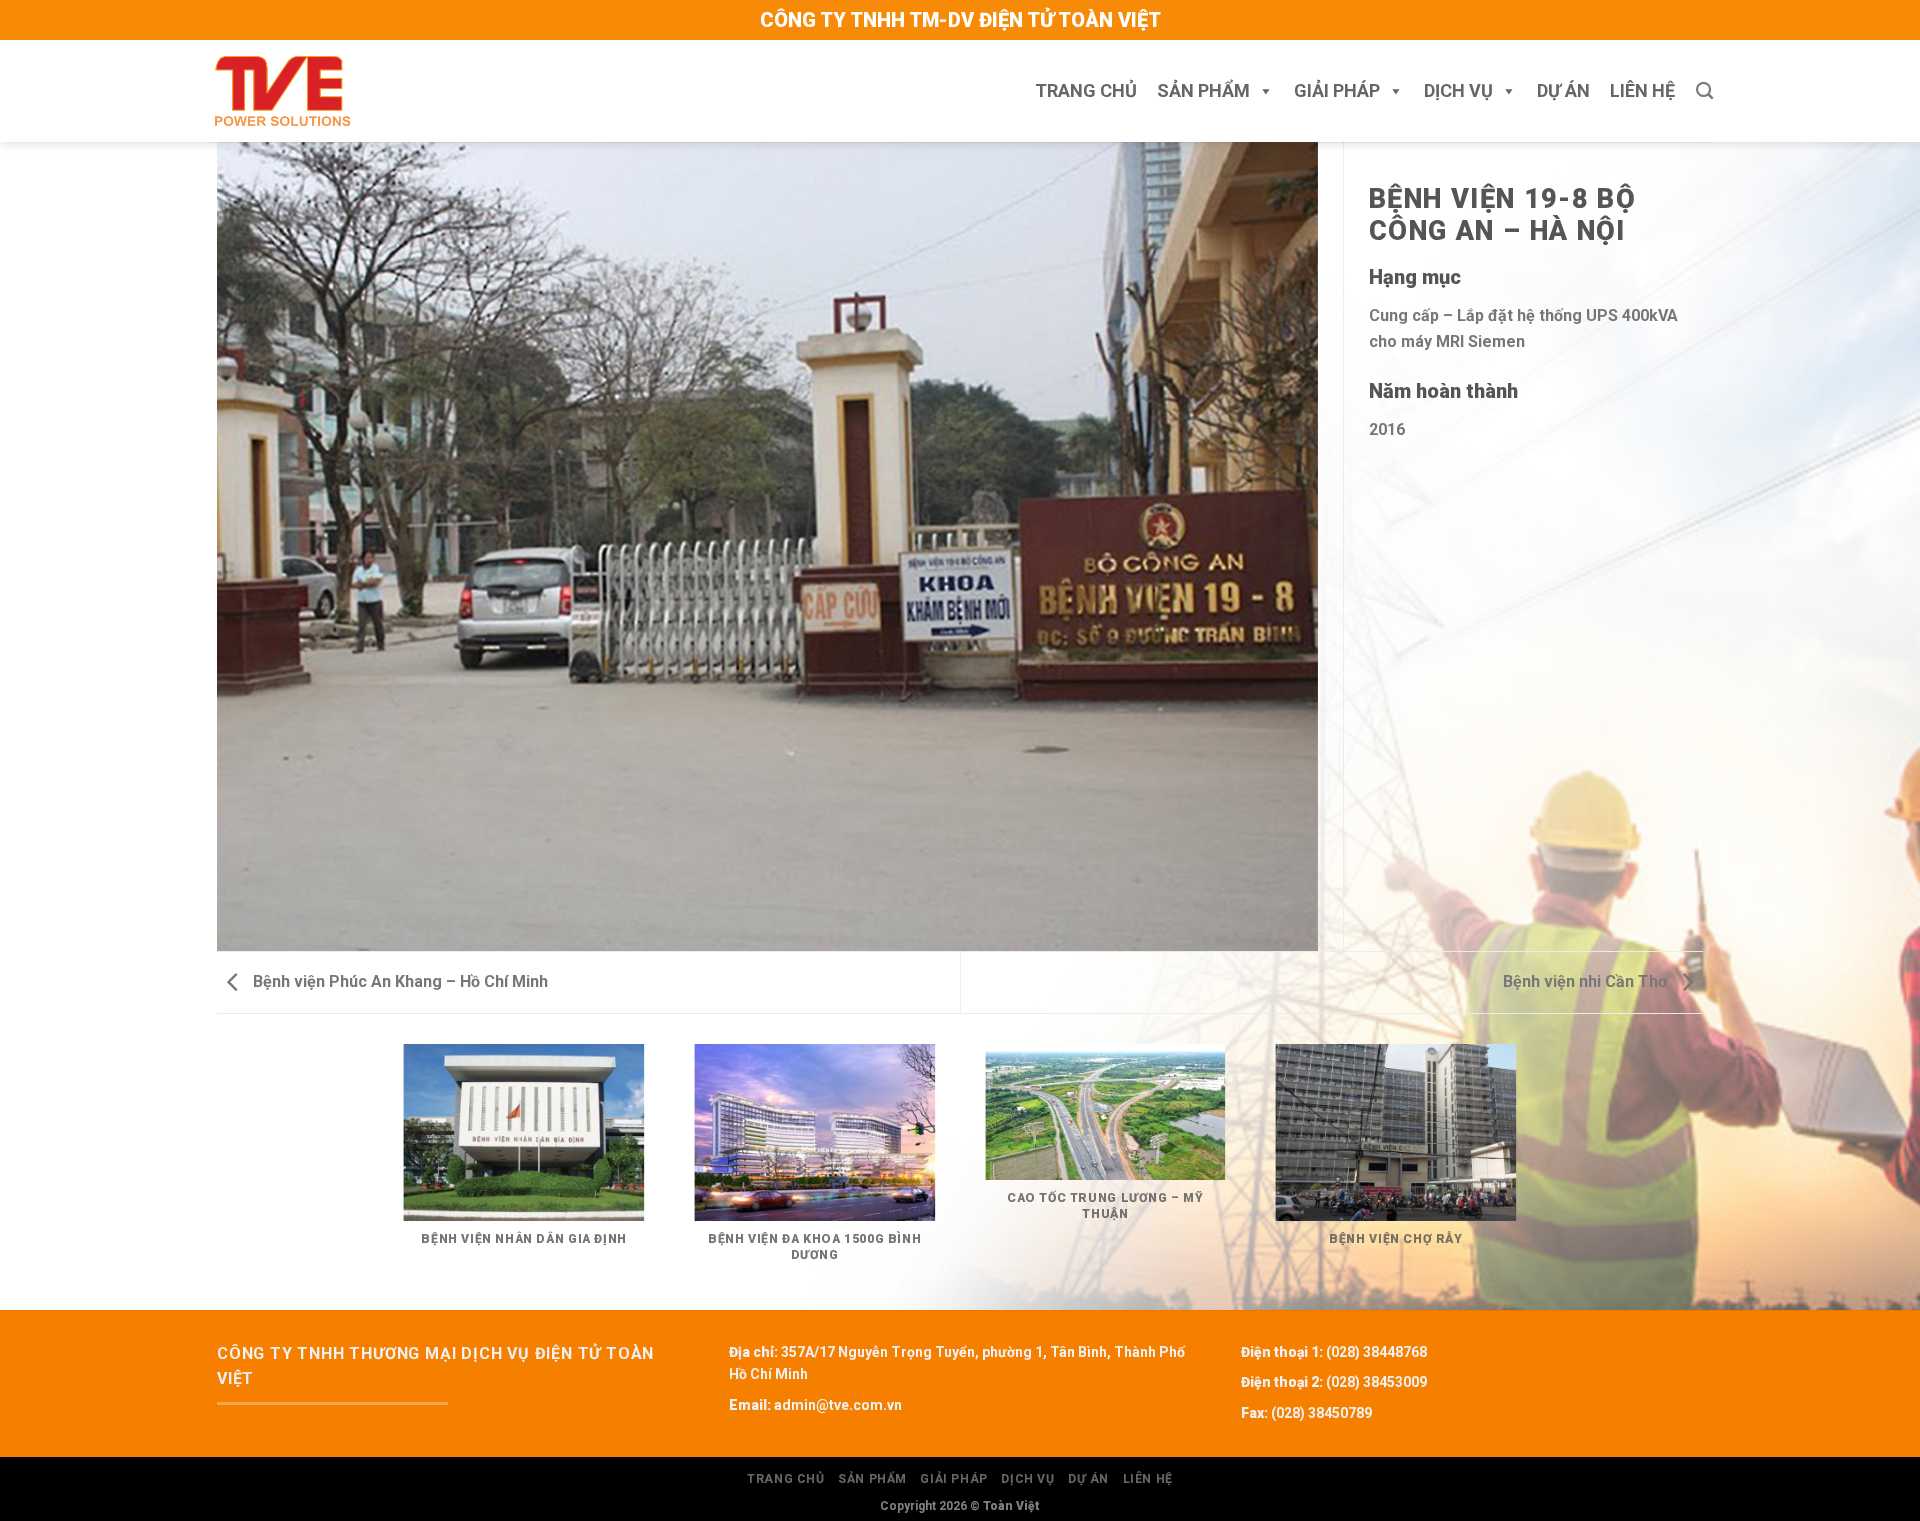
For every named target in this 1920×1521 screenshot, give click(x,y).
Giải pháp (1337, 90)
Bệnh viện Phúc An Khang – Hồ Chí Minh (398, 981)
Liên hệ (1642, 90)
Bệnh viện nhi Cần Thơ (1587, 981)
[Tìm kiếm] (1704, 91)
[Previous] (390, 1175)
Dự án (1563, 90)
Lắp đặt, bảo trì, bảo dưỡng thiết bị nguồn (1512, 154)
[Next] (1530, 1175)
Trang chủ (1086, 90)
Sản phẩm (1203, 90)
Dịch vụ (1458, 90)
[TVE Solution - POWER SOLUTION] (282, 90)
